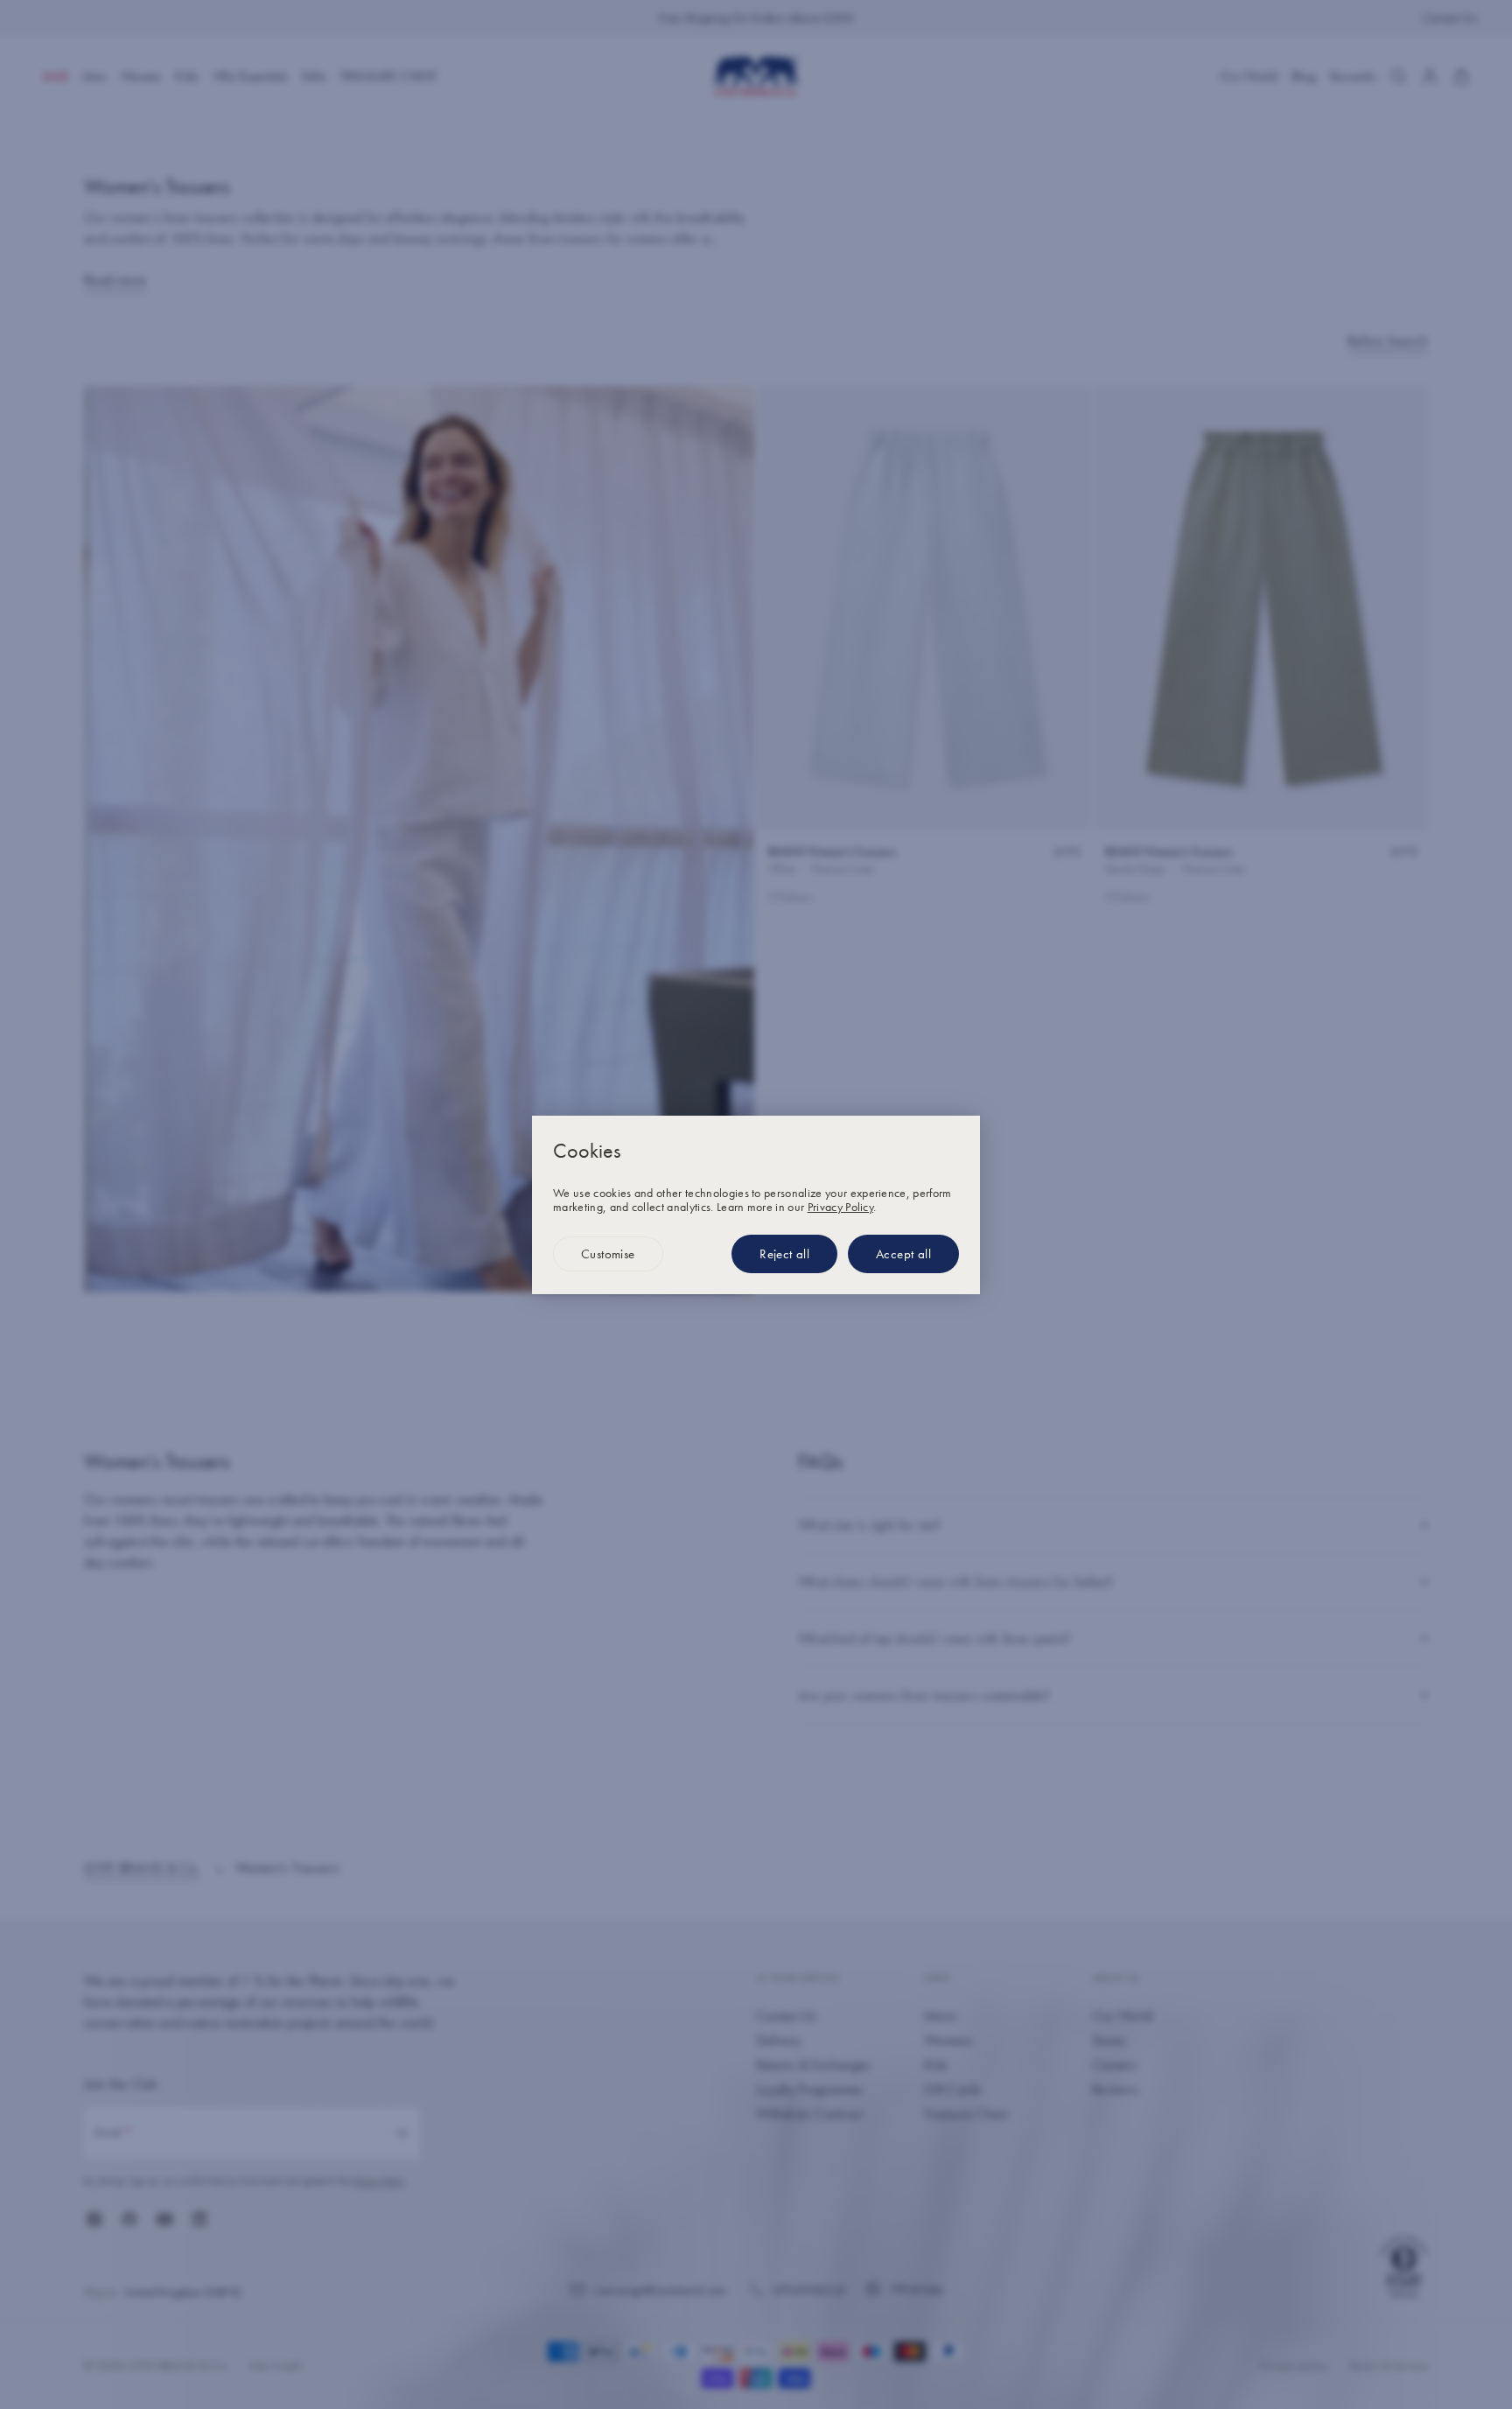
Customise (608, 1254)
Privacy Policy (840, 1207)
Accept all (903, 1254)
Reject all (784, 1254)
